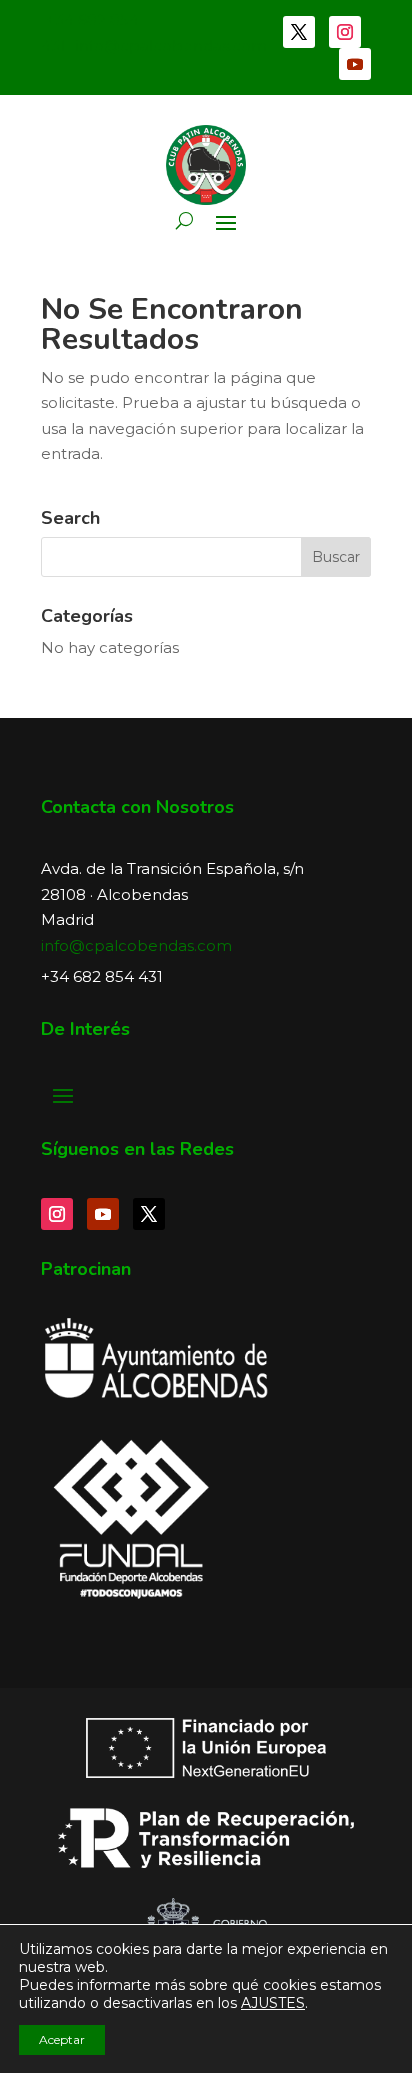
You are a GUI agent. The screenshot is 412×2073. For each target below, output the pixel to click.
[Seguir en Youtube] (355, 64)
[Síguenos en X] (299, 32)
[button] (184, 221)
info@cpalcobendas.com (136, 945)
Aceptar (62, 2039)
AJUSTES (273, 2003)
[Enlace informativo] (206, 165)
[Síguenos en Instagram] (345, 32)
